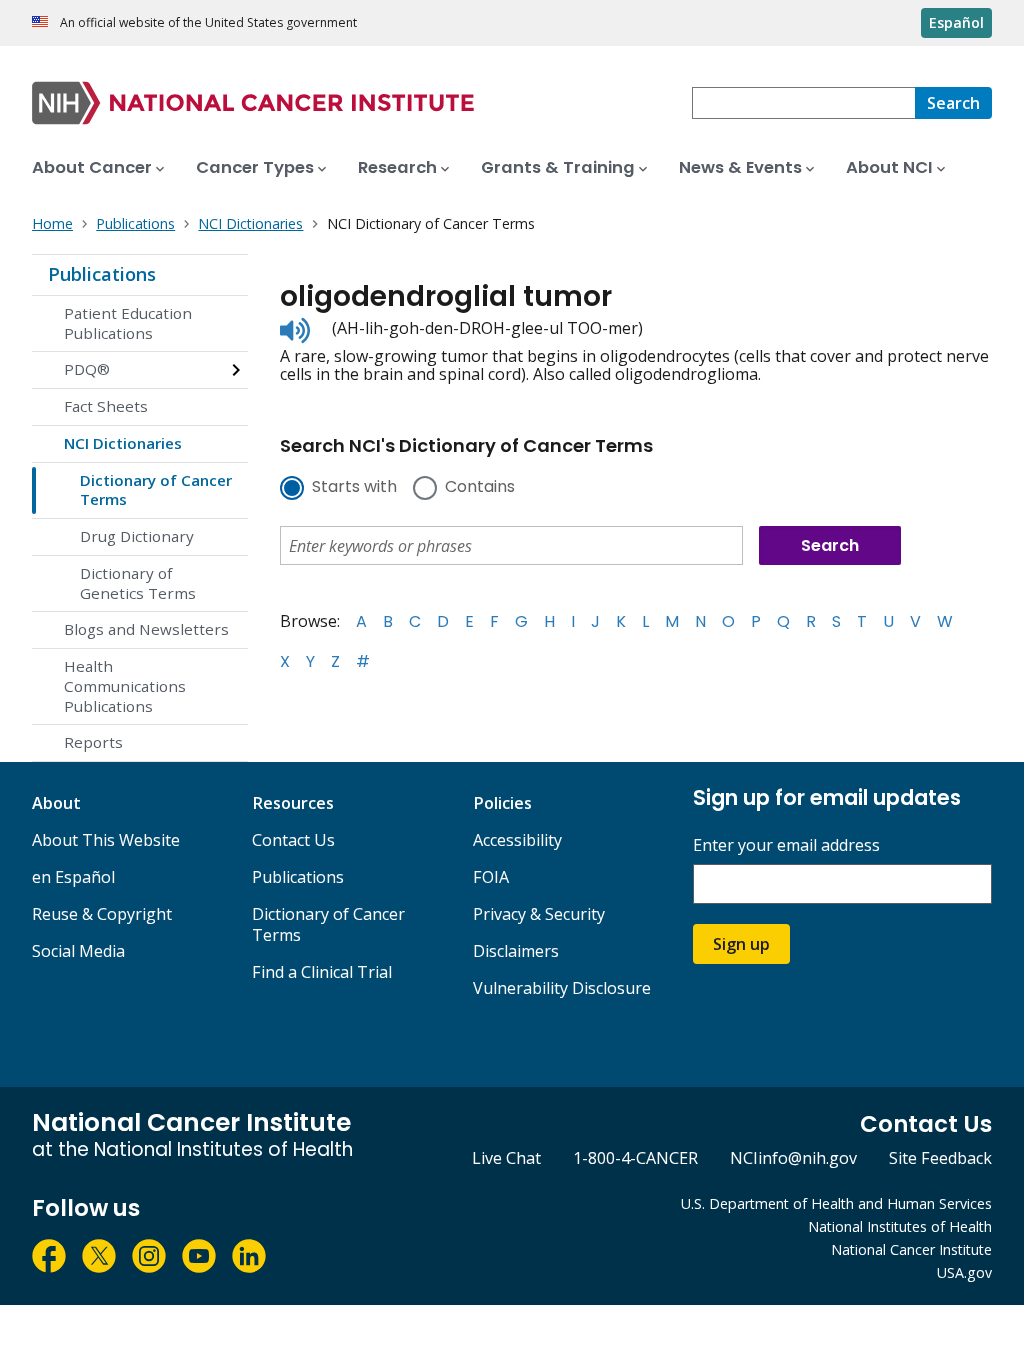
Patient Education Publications (128, 323)
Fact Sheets (106, 406)
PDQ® (87, 369)
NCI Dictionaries (123, 443)
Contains (480, 488)
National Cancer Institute (911, 1249)
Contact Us (293, 840)
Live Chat (506, 1158)
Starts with (354, 488)
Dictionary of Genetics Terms (138, 583)
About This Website (106, 840)
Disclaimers (516, 951)
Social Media (78, 951)
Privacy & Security (539, 914)
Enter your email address (786, 845)
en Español (73, 877)
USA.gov (964, 1272)
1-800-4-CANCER (635, 1158)
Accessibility (517, 840)
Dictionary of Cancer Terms (156, 490)
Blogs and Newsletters (146, 629)
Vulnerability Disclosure (562, 988)
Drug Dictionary (137, 536)
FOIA (491, 877)
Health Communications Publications (125, 686)
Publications (102, 274)
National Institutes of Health (900, 1226)
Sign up (741, 944)
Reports (93, 742)
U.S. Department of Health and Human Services (836, 1203)
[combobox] (803, 103)
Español (956, 22)
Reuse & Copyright (102, 914)
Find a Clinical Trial (322, 972)
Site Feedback (940, 1158)
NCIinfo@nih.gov (793, 1158)
